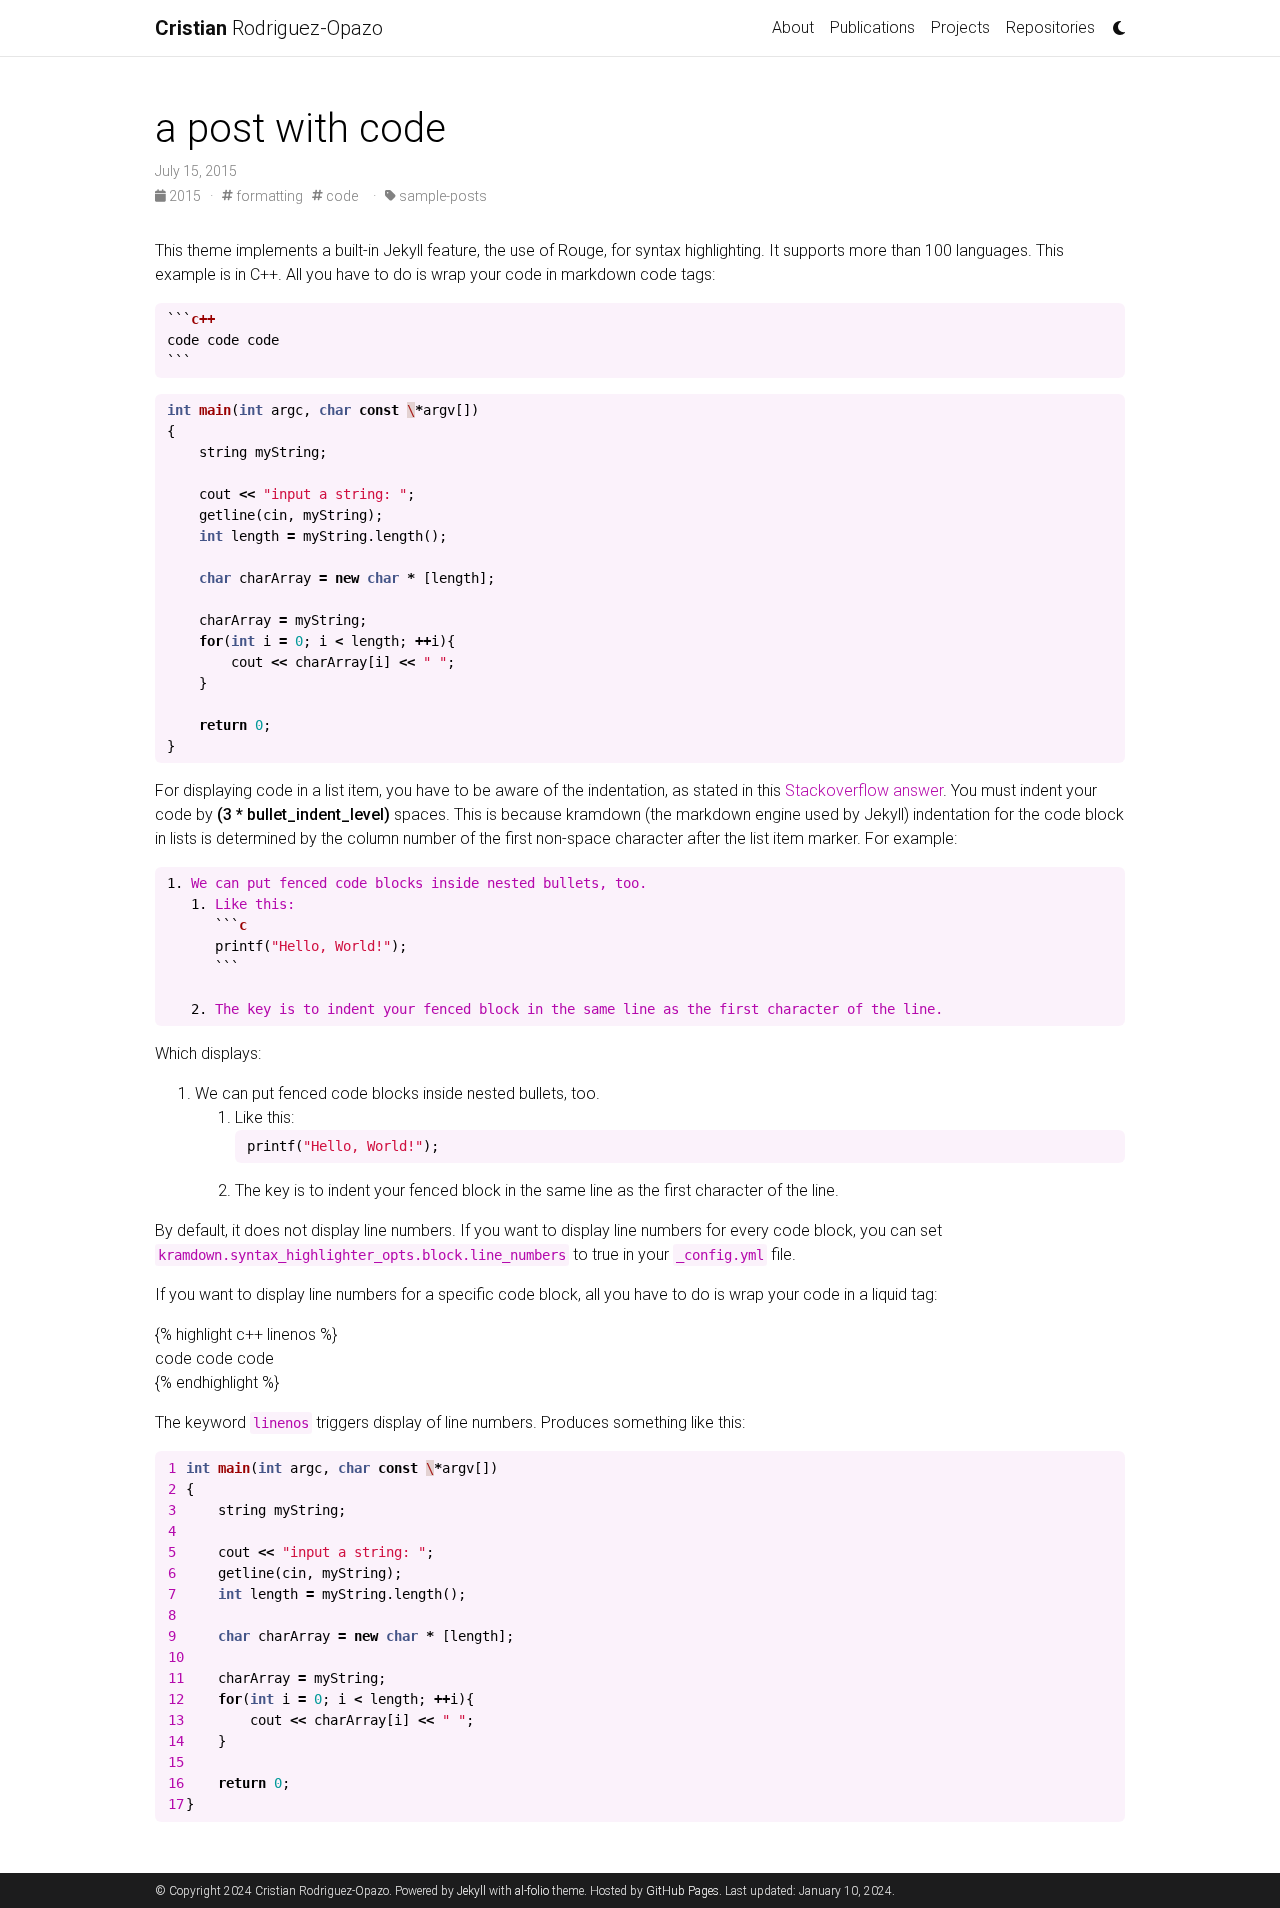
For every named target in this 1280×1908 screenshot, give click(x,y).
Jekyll (471, 1891)
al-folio (532, 1891)
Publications (872, 27)
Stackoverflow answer (864, 790)
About (793, 27)
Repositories (1050, 27)
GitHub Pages (682, 1891)
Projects (960, 27)
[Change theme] (1114, 22)
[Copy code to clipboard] (1105, 324)
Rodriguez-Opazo (269, 28)
